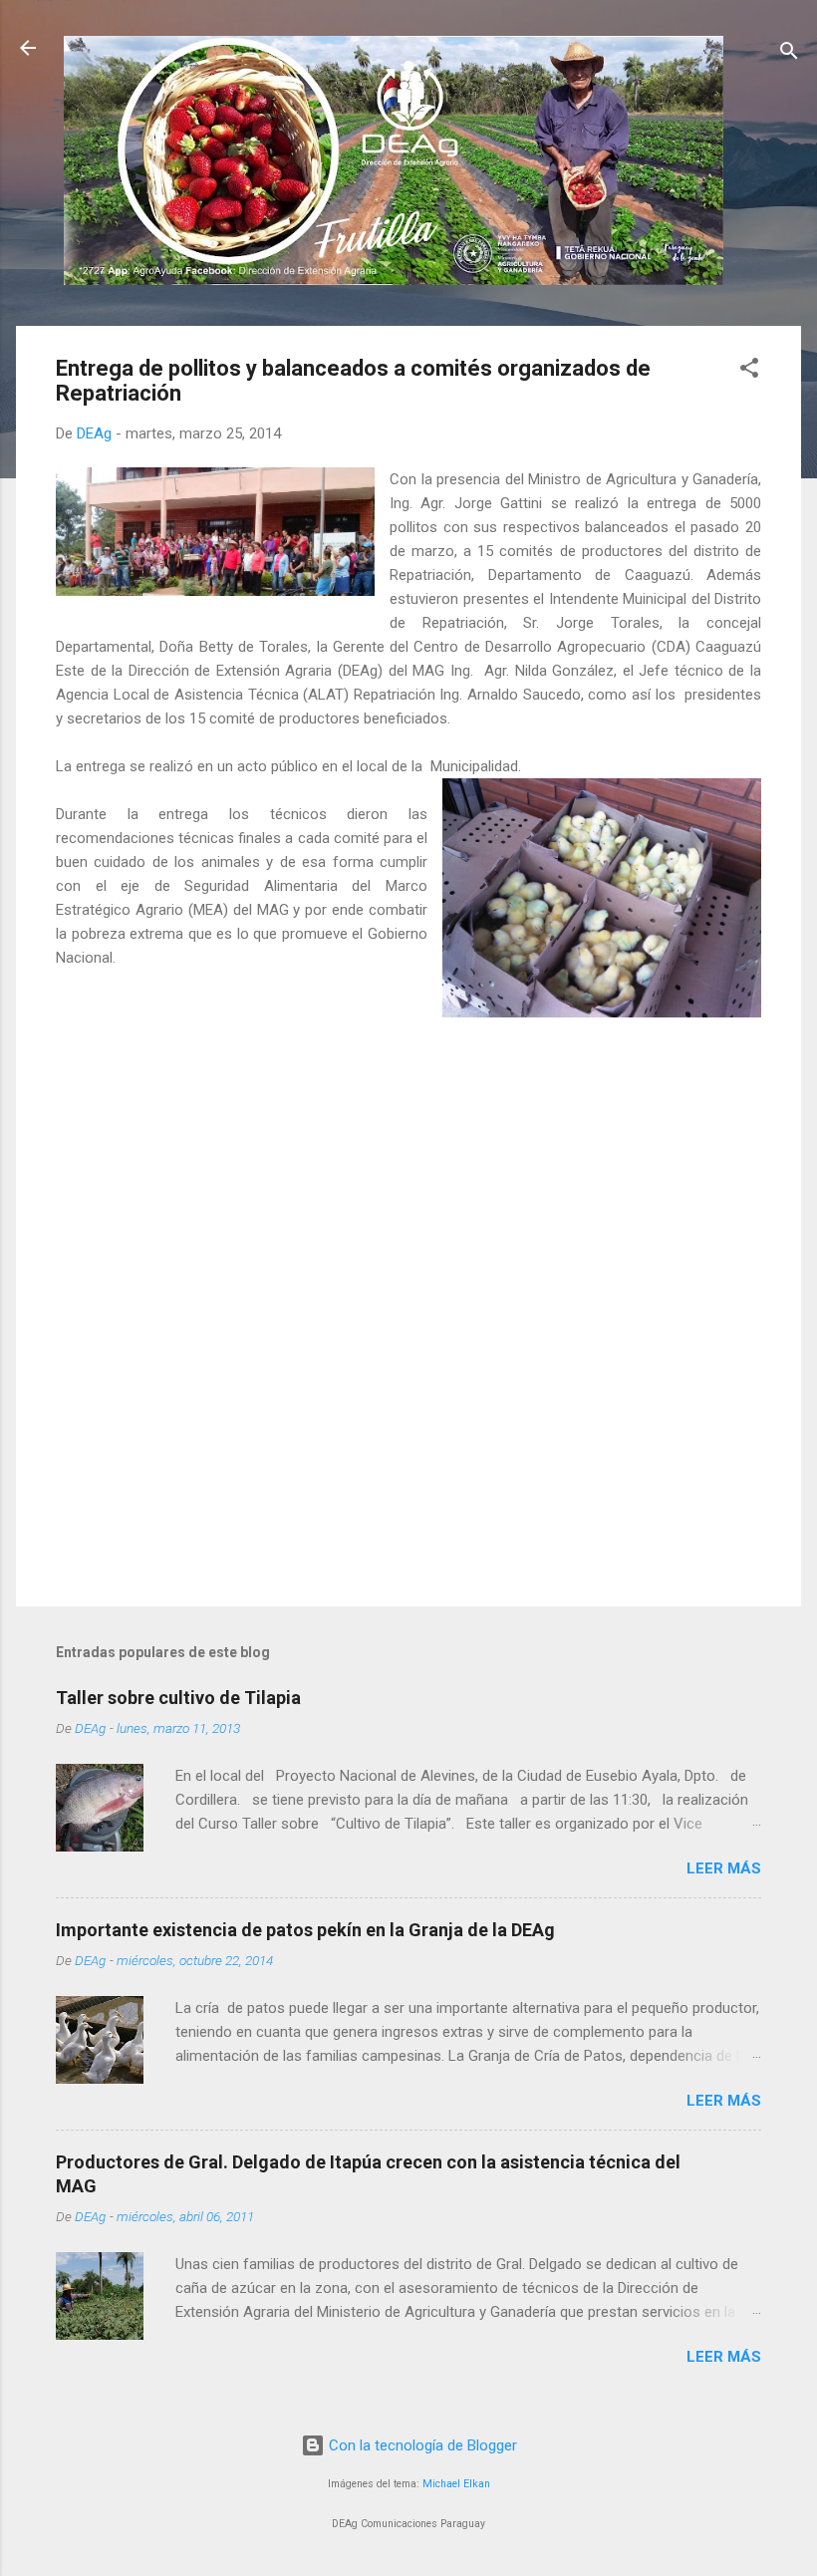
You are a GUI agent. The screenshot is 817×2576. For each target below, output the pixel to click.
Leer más (724, 1868)
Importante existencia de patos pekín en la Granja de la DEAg (305, 1930)
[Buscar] (789, 54)
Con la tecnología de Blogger (421, 2445)
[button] (749, 371)
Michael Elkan (456, 2484)
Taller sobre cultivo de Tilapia (178, 1698)
